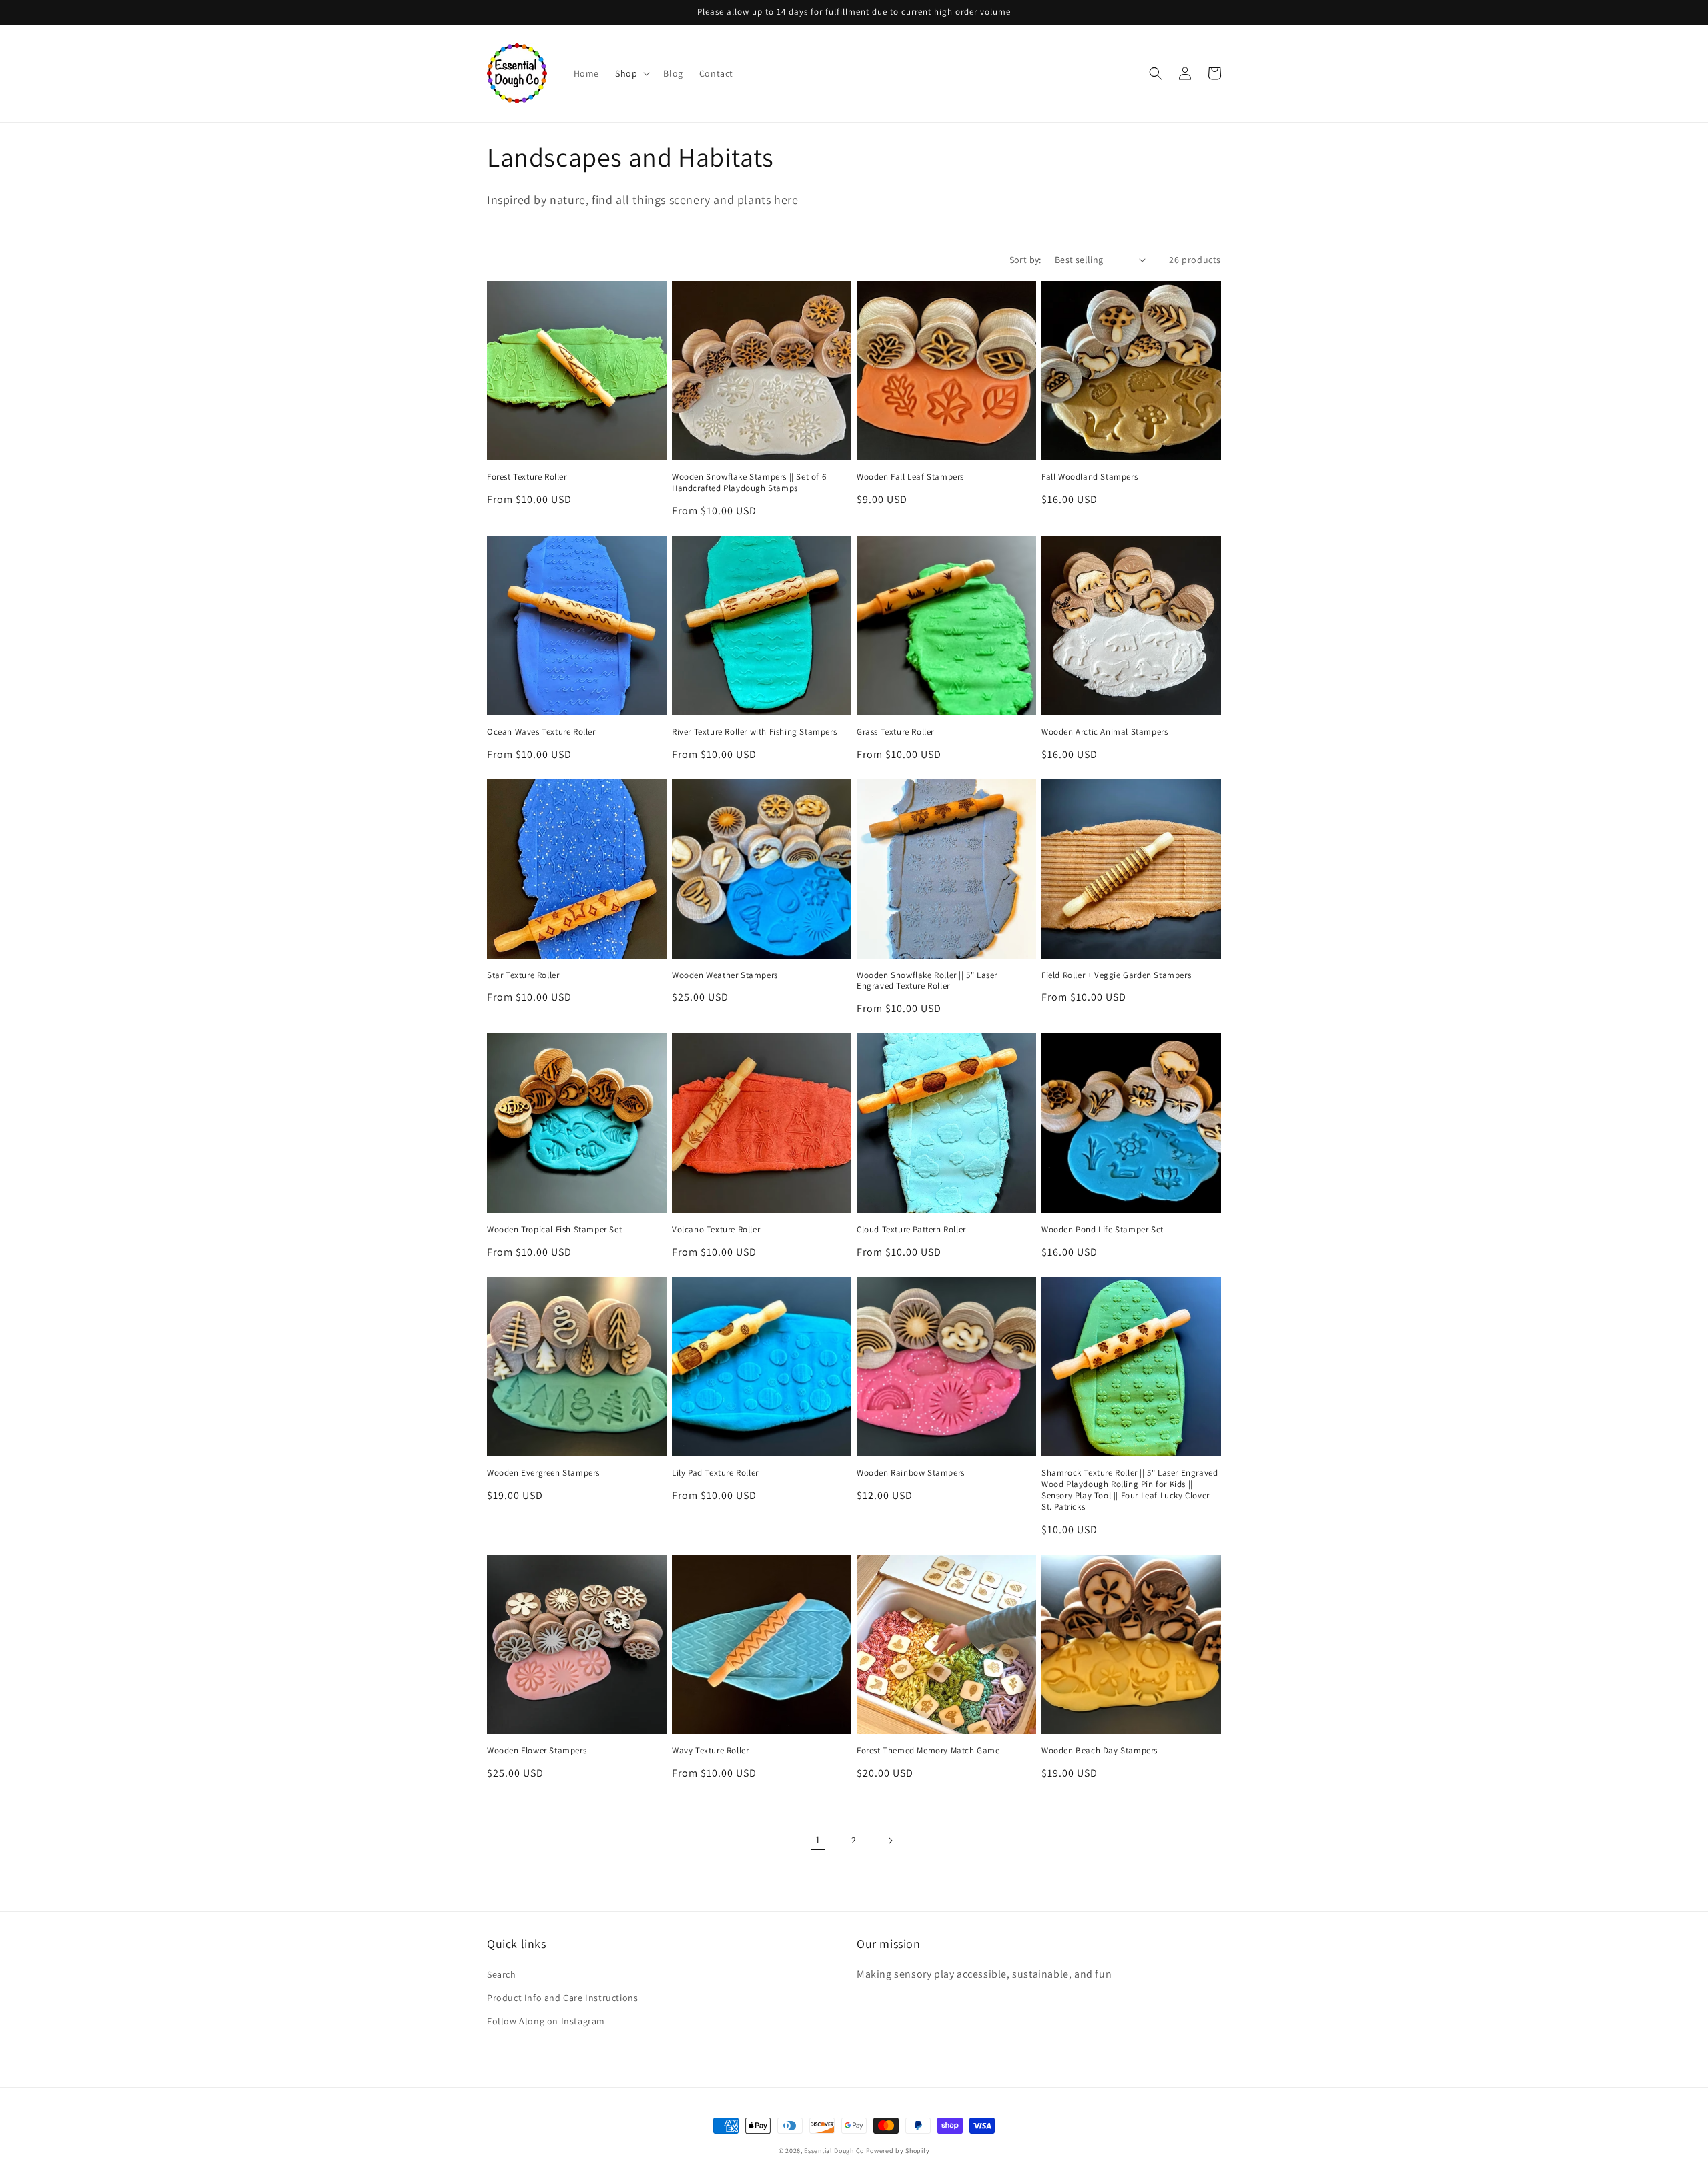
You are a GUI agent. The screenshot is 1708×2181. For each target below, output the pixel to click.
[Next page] (890, 1841)
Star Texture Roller (523, 975)
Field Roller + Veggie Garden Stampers (1116, 975)
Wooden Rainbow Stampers (911, 1473)
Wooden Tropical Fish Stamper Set (554, 1230)
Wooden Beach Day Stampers (1100, 1751)
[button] (631, 73)
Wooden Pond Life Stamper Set (1103, 1230)
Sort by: (1025, 260)
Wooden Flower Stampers (537, 1751)
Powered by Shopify (898, 2151)
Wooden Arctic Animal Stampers (1105, 732)
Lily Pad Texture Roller (715, 1473)
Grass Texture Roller (895, 732)
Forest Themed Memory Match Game (928, 1751)
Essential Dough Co (834, 2151)
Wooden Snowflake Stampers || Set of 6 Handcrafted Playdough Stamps (749, 483)
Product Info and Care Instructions (562, 1998)
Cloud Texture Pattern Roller (911, 1230)
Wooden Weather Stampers (725, 975)
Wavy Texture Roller (710, 1751)
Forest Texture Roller (527, 477)
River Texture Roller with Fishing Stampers (754, 732)
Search (502, 1974)
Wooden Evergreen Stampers (543, 1473)
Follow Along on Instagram (546, 2021)
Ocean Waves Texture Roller (541, 732)
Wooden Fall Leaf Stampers (910, 477)
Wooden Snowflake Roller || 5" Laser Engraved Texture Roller (927, 981)
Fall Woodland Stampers (1090, 477)
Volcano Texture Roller (716, 1230)
